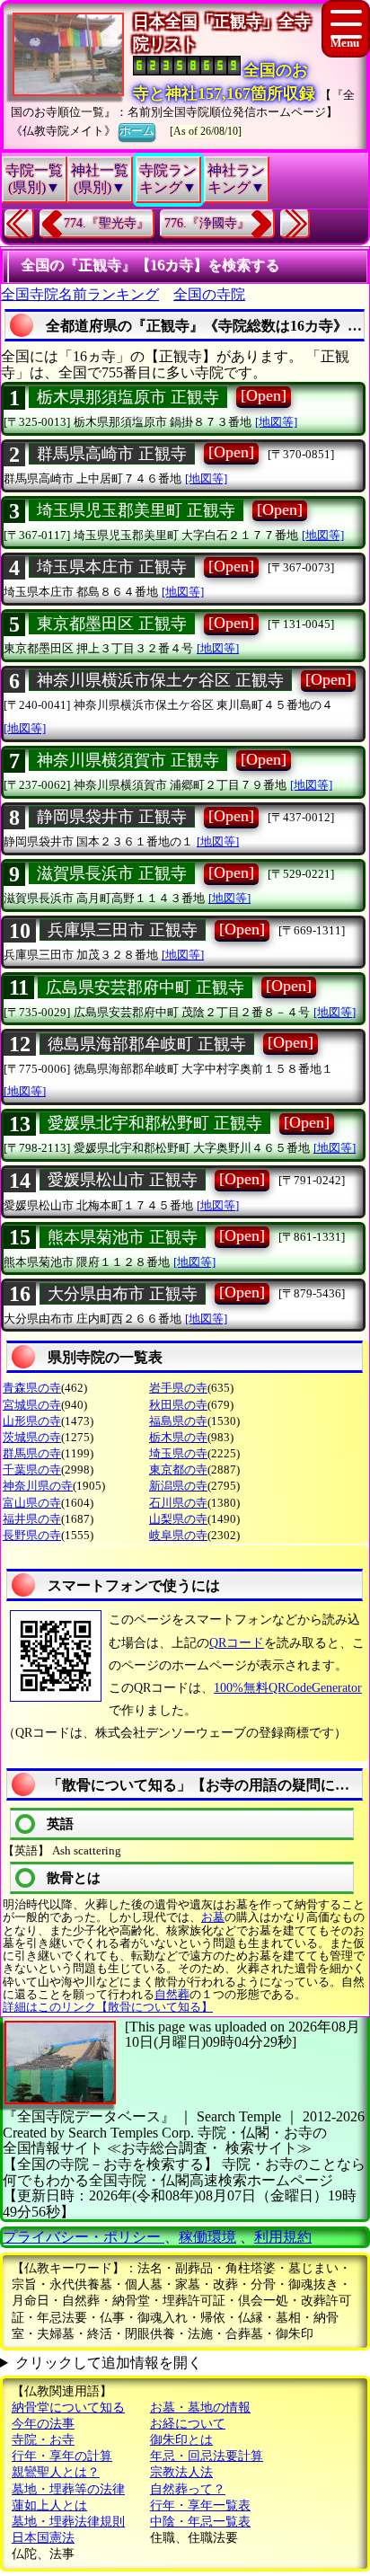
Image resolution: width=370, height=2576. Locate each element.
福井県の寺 (32, 1519)
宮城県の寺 (32, 1405)
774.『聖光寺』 (106, 223)
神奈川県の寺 (38, 1486)
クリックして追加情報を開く (109, 2363)
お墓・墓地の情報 (200, 2408)
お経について (188, 2424)
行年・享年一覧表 (200, 2505)
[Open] (264, 395)
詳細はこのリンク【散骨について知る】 (108, 2007)
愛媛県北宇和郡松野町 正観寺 (155, 1123)
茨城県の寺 (32, 1437)
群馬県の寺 (32, 1453)
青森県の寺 (32, 1388)
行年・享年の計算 (62, 2456)
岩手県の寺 (178, 1388)
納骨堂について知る (68, 2408)
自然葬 (172, 1994)
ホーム (137, 131)
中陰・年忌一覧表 (200, 2522)
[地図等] (276, 422)
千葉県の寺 (32, 1469)
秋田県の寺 (178, 1405)
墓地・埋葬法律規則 (68, 2522)
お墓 (213, 1917)
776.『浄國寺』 (207, 223)
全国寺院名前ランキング (80, 294)
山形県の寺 (32, 1421)
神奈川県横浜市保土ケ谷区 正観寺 (160, 680)
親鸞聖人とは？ (56, 2472)
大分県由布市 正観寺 (123, 1294)
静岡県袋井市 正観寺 (112, 817)
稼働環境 (207, 2237)
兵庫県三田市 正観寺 (123, 930)
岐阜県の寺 (178, 1535)
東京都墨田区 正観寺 (112, 624)
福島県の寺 (178, 1421)
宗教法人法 (181, 2472)
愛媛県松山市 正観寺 (123, 1180)
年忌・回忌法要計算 (207, 2456)
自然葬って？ (188, 2489)
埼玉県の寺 (178, 1453)
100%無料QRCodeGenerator (288, 1688)
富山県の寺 (32, 1503)
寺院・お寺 (43, 2440)
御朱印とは (181, 2440)
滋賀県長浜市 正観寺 (112, 873)
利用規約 (283, 2237)
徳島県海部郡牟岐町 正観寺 (147, 1044)
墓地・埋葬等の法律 (68, 2489)
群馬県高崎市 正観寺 (112, 454)
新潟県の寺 (178, 1486)
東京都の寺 (178, 1469)
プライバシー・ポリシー (84, 2237)
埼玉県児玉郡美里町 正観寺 (136, 510)
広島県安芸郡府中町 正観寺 (145, 987)
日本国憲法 (43, 2538)
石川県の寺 (178, 1503)
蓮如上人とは (49, 2505)
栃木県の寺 (178, 1437)
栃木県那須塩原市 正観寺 (128, 397)
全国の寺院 (209, 294)
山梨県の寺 (178, 1519)
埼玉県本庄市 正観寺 (112, 567)
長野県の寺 (32, 1535)
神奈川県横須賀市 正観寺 (128, 760)
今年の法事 (43, 2424)
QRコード (237, 1643)
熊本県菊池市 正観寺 (123, 1237)
